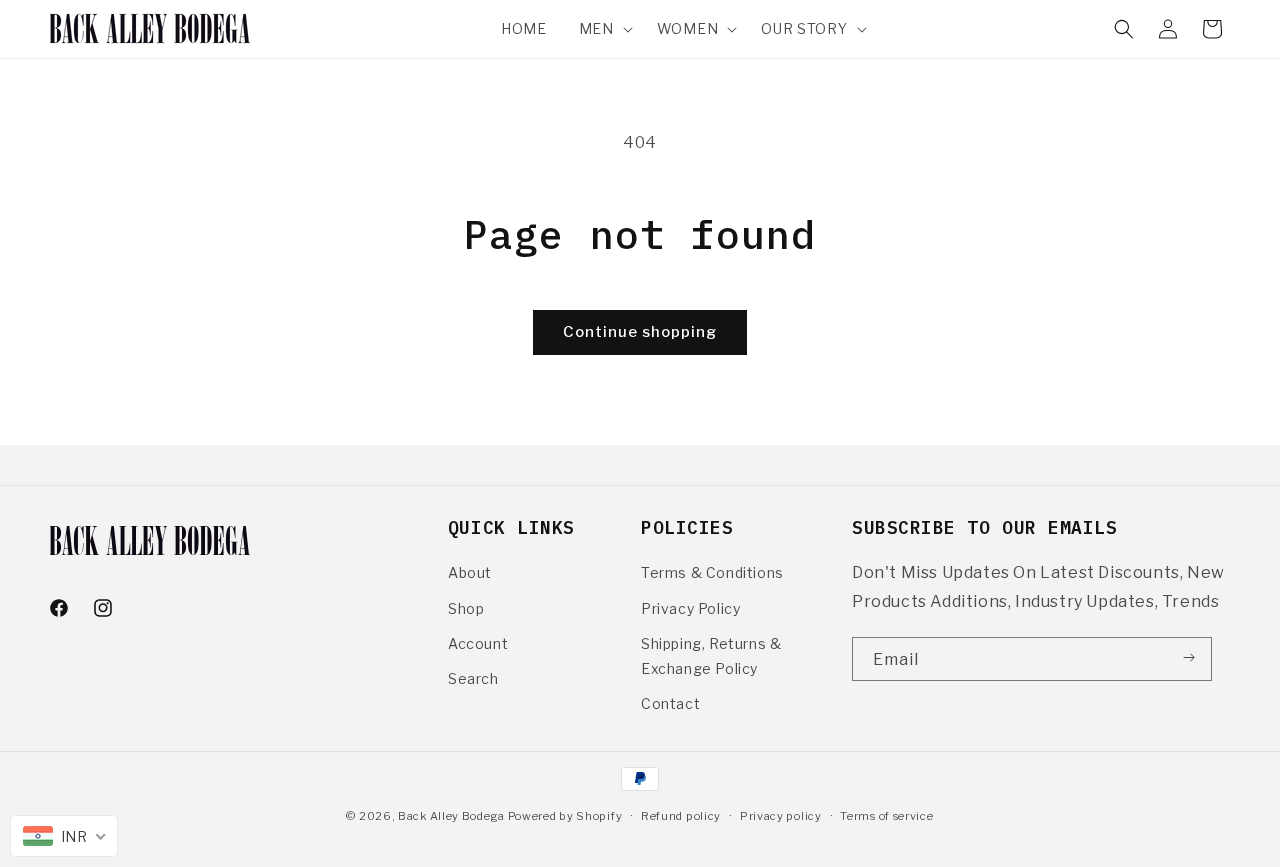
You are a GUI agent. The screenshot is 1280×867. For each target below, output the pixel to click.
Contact (670, 703)
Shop (466, 608)
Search (473, 678)
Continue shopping (640, 332)
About (470, 572)
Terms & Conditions (712, 572)
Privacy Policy (690, 608)
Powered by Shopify (565, 816)
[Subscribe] (1189, 658)
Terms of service (886, 816)
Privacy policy (781, 816)
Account (478, 643)
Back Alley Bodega (453, 816)
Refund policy (681, 816)
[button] (602, 29)
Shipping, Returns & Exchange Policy (711, 656)
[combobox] (64, 836)
